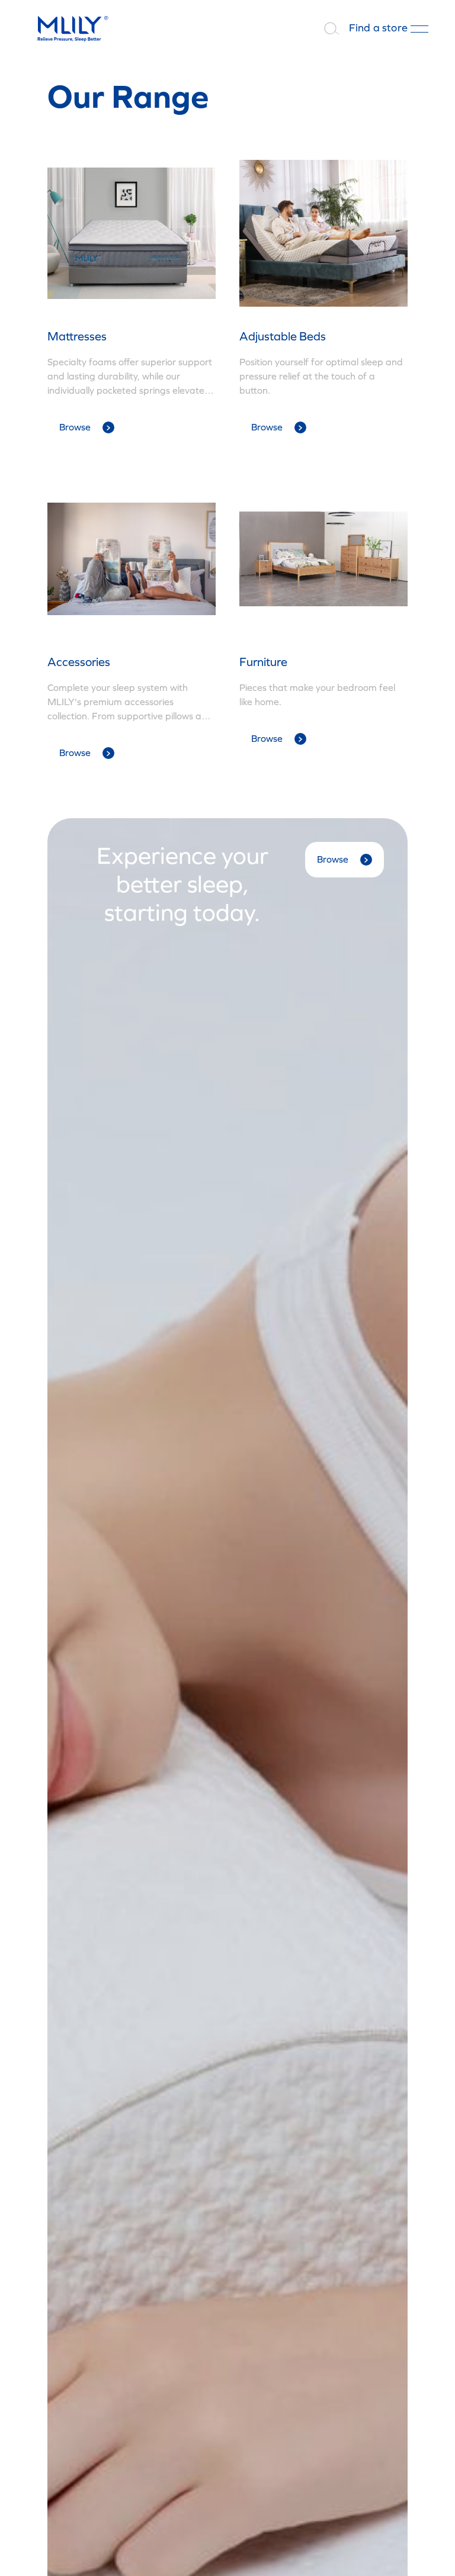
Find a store (378, 28)
